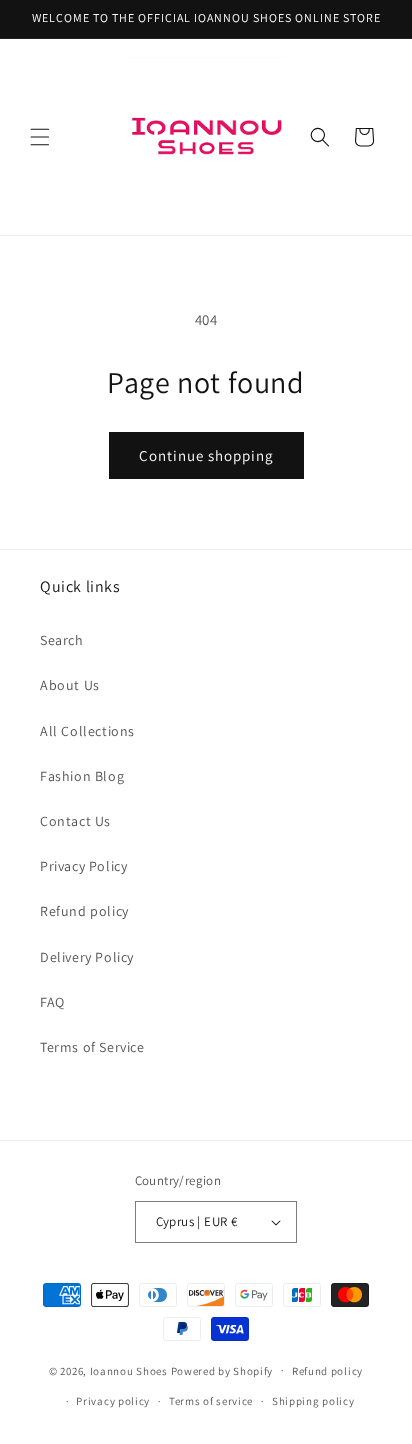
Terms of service (211, 1401)
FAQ (52, 1002)
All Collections (87, 731)
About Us (70, 685)
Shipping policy (313, 1401)
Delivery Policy (87, 957)
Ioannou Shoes (129, 1370)
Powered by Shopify (222, 1370)
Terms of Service (92, 1047)
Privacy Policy (83, 866)
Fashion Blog (82, 776)
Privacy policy (113, 1401)
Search (62, 640)
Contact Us (75, 821)
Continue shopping (206, 455)
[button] (40, 137)
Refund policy (84, 911)
